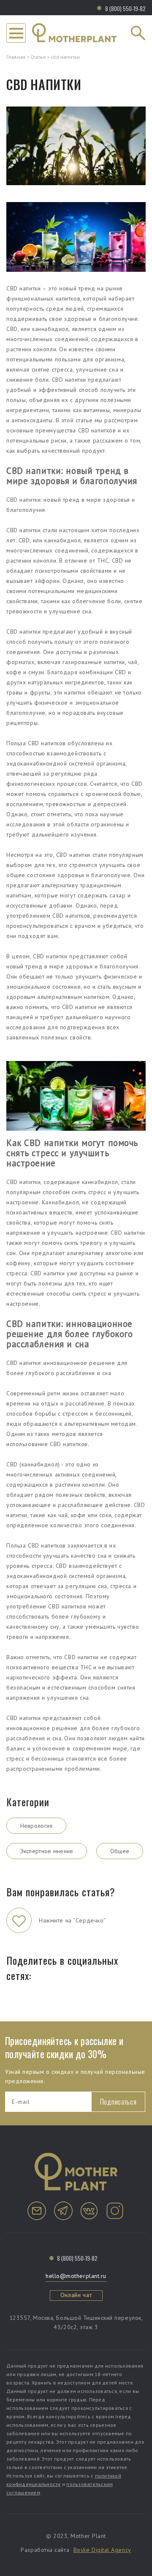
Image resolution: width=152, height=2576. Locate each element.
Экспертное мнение (47, 1851)
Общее (120, 1851)
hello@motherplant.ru (76, 2276)
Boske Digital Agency (102, 2550)
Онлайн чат (76, 2295)
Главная (16, 57)
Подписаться (118, 2102)
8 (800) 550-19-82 (125, 8)
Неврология (37, 1826)
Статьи (38, 57)
